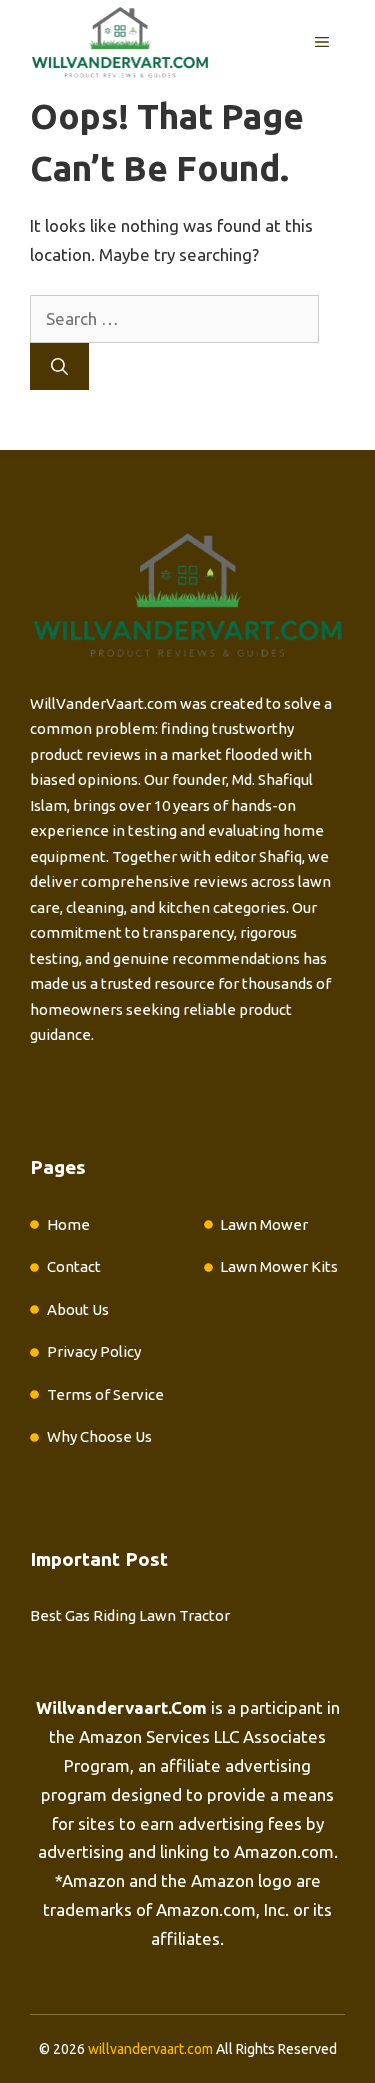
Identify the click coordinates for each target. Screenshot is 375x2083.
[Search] (59, 367)
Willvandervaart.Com (121, 1707)
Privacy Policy (94, 1351)
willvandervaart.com (150, 2049)
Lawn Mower (264, 1224)
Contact (74, 1266)
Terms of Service (105, 1394)
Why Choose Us (99, 1436)
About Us (78, 1309)
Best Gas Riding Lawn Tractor (130, 1615)
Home (68, 1224)
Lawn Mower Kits (279, 1266)
